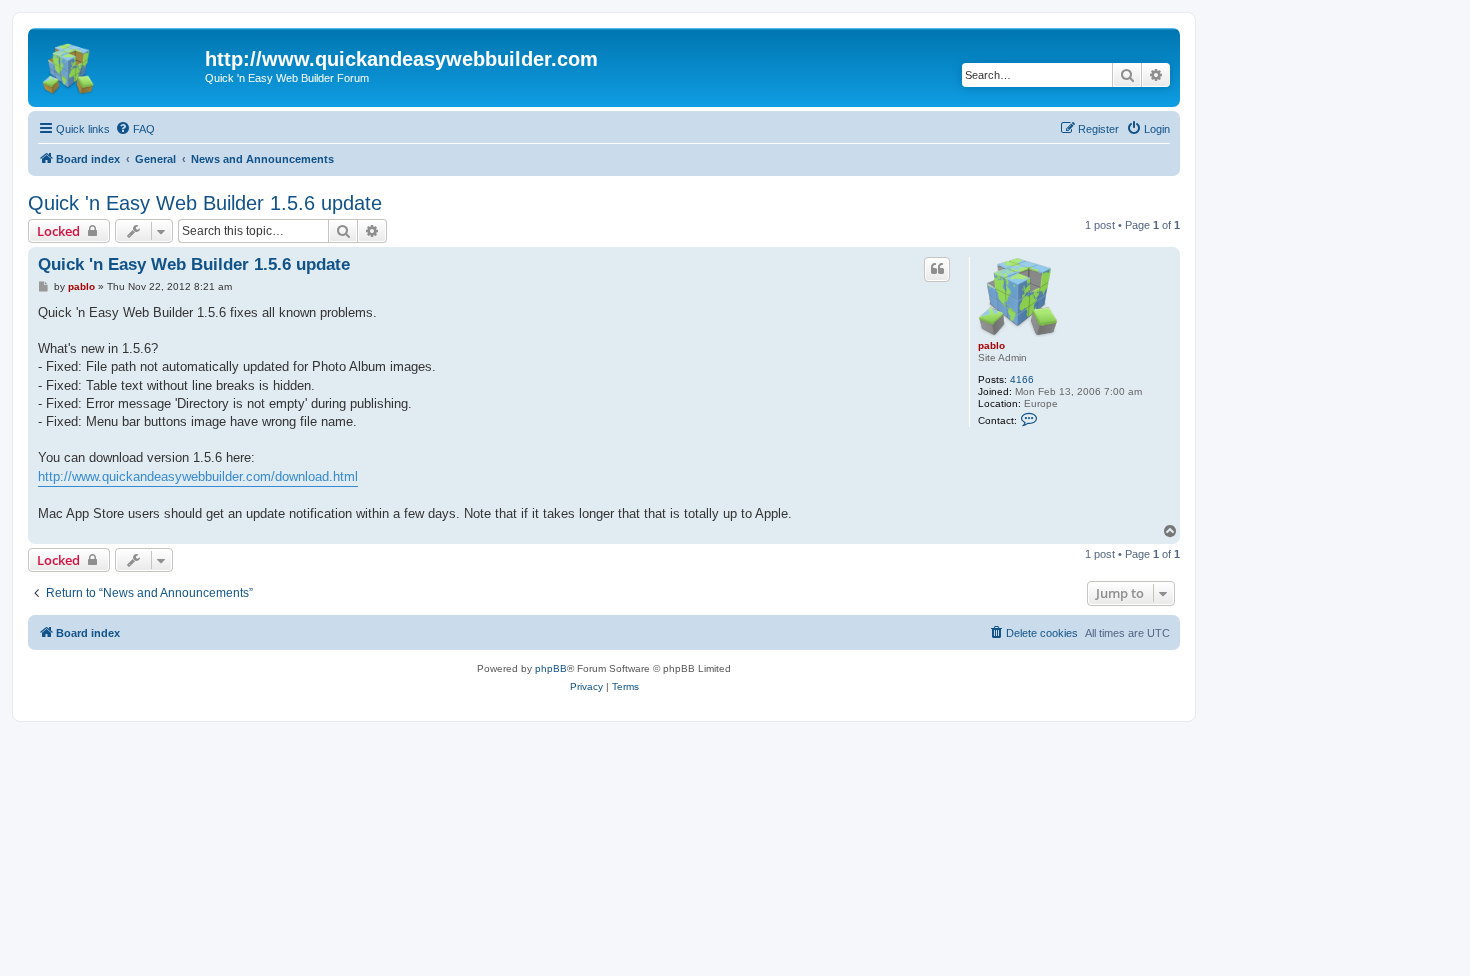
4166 (1022, 379)
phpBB (551, 668)
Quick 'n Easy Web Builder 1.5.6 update (205, 203)
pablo (991, 345)
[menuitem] (135, 129)
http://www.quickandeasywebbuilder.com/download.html (198, 476)
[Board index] (119, 65)
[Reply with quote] (937, 269)
